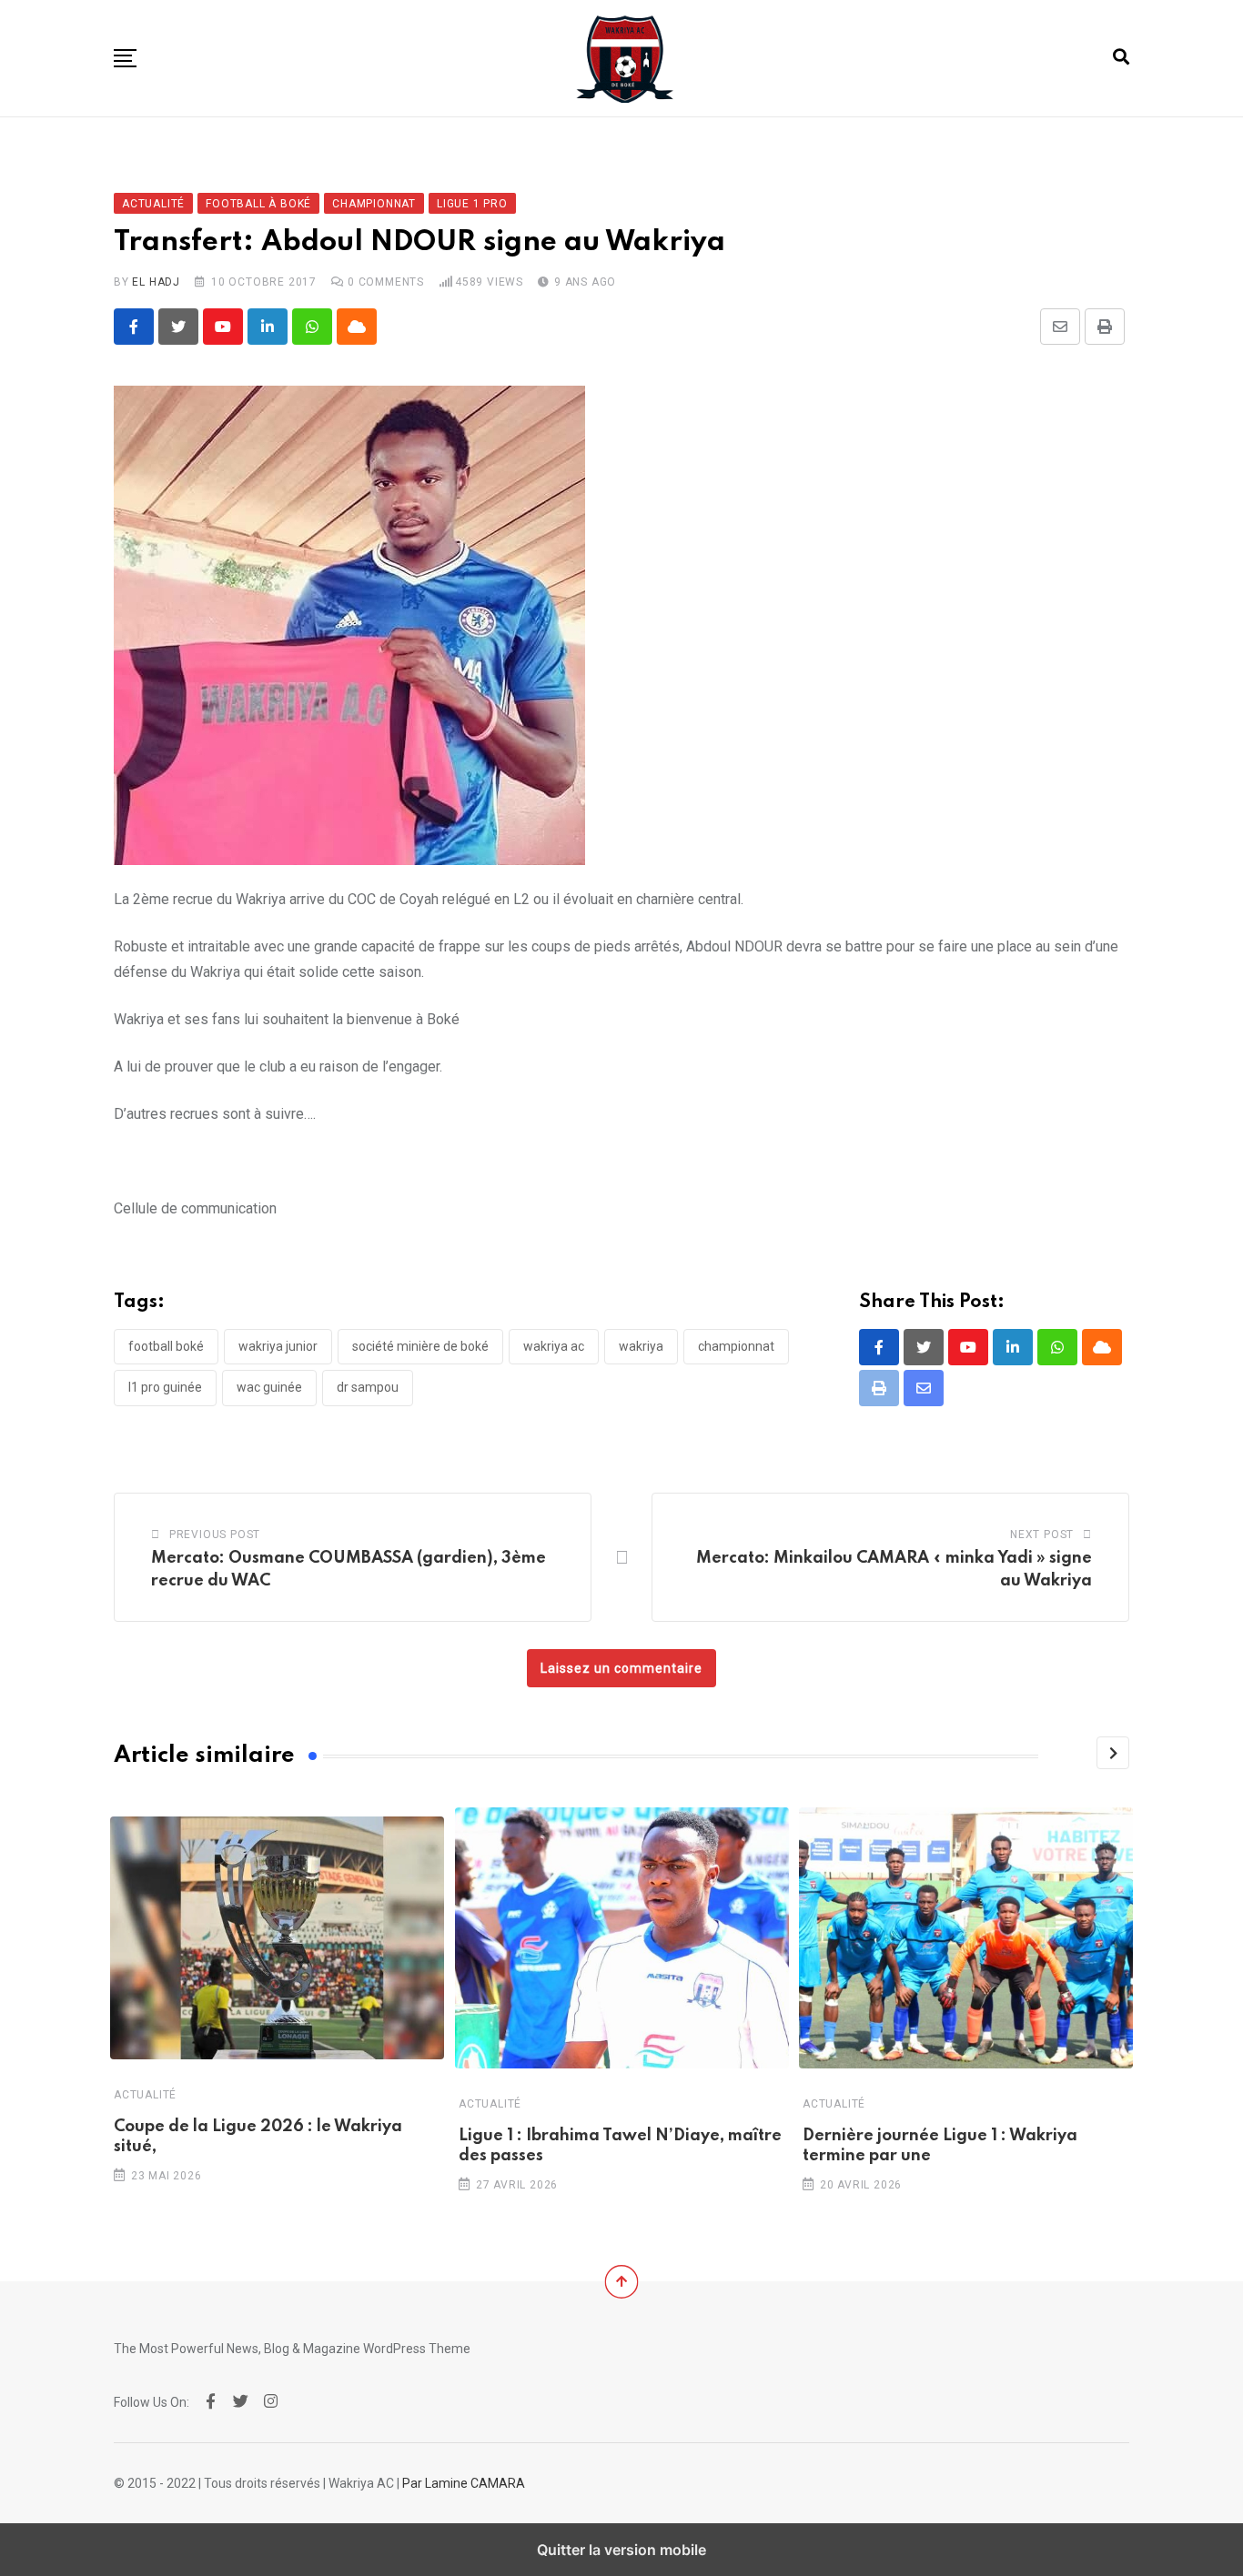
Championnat (736, 1346)
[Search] (1121, 57)
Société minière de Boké (420, 1346)
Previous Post (215, 1535)
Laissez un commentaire (621, 1668)
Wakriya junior (278, 1346)
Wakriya (641, 1346)
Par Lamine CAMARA (464, 2483)
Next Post (1042, 1535)
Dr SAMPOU (368, 1387)
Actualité (145, 2095)
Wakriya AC (554, 1346)
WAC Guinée (269, 1387)
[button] (125, 58)
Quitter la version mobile (621, 2550)
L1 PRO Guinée (165, 1387)
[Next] (1113, 1753)
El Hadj (156, 282)
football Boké (166, 1346)
